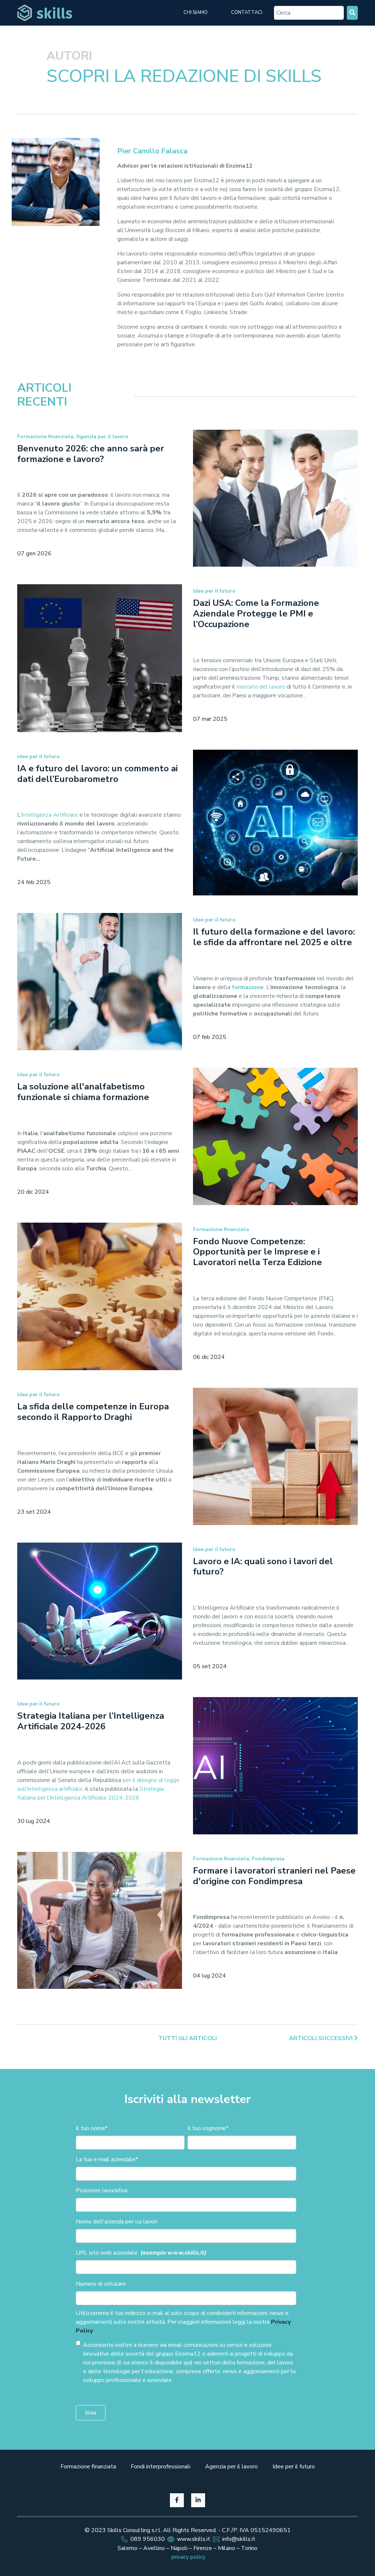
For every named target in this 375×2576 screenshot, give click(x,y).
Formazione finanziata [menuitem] (88, 2467)
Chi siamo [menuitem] (196, 12)
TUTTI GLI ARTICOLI (187, 2038)
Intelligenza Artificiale (50, 815)
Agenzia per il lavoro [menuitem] (231, 2467)
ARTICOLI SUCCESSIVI (322, 2038)
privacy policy (188, 2557)
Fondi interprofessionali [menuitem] (161, 2467)
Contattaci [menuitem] (247, 12)
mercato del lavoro (261, 687)
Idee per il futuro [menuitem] (294, 2467)
